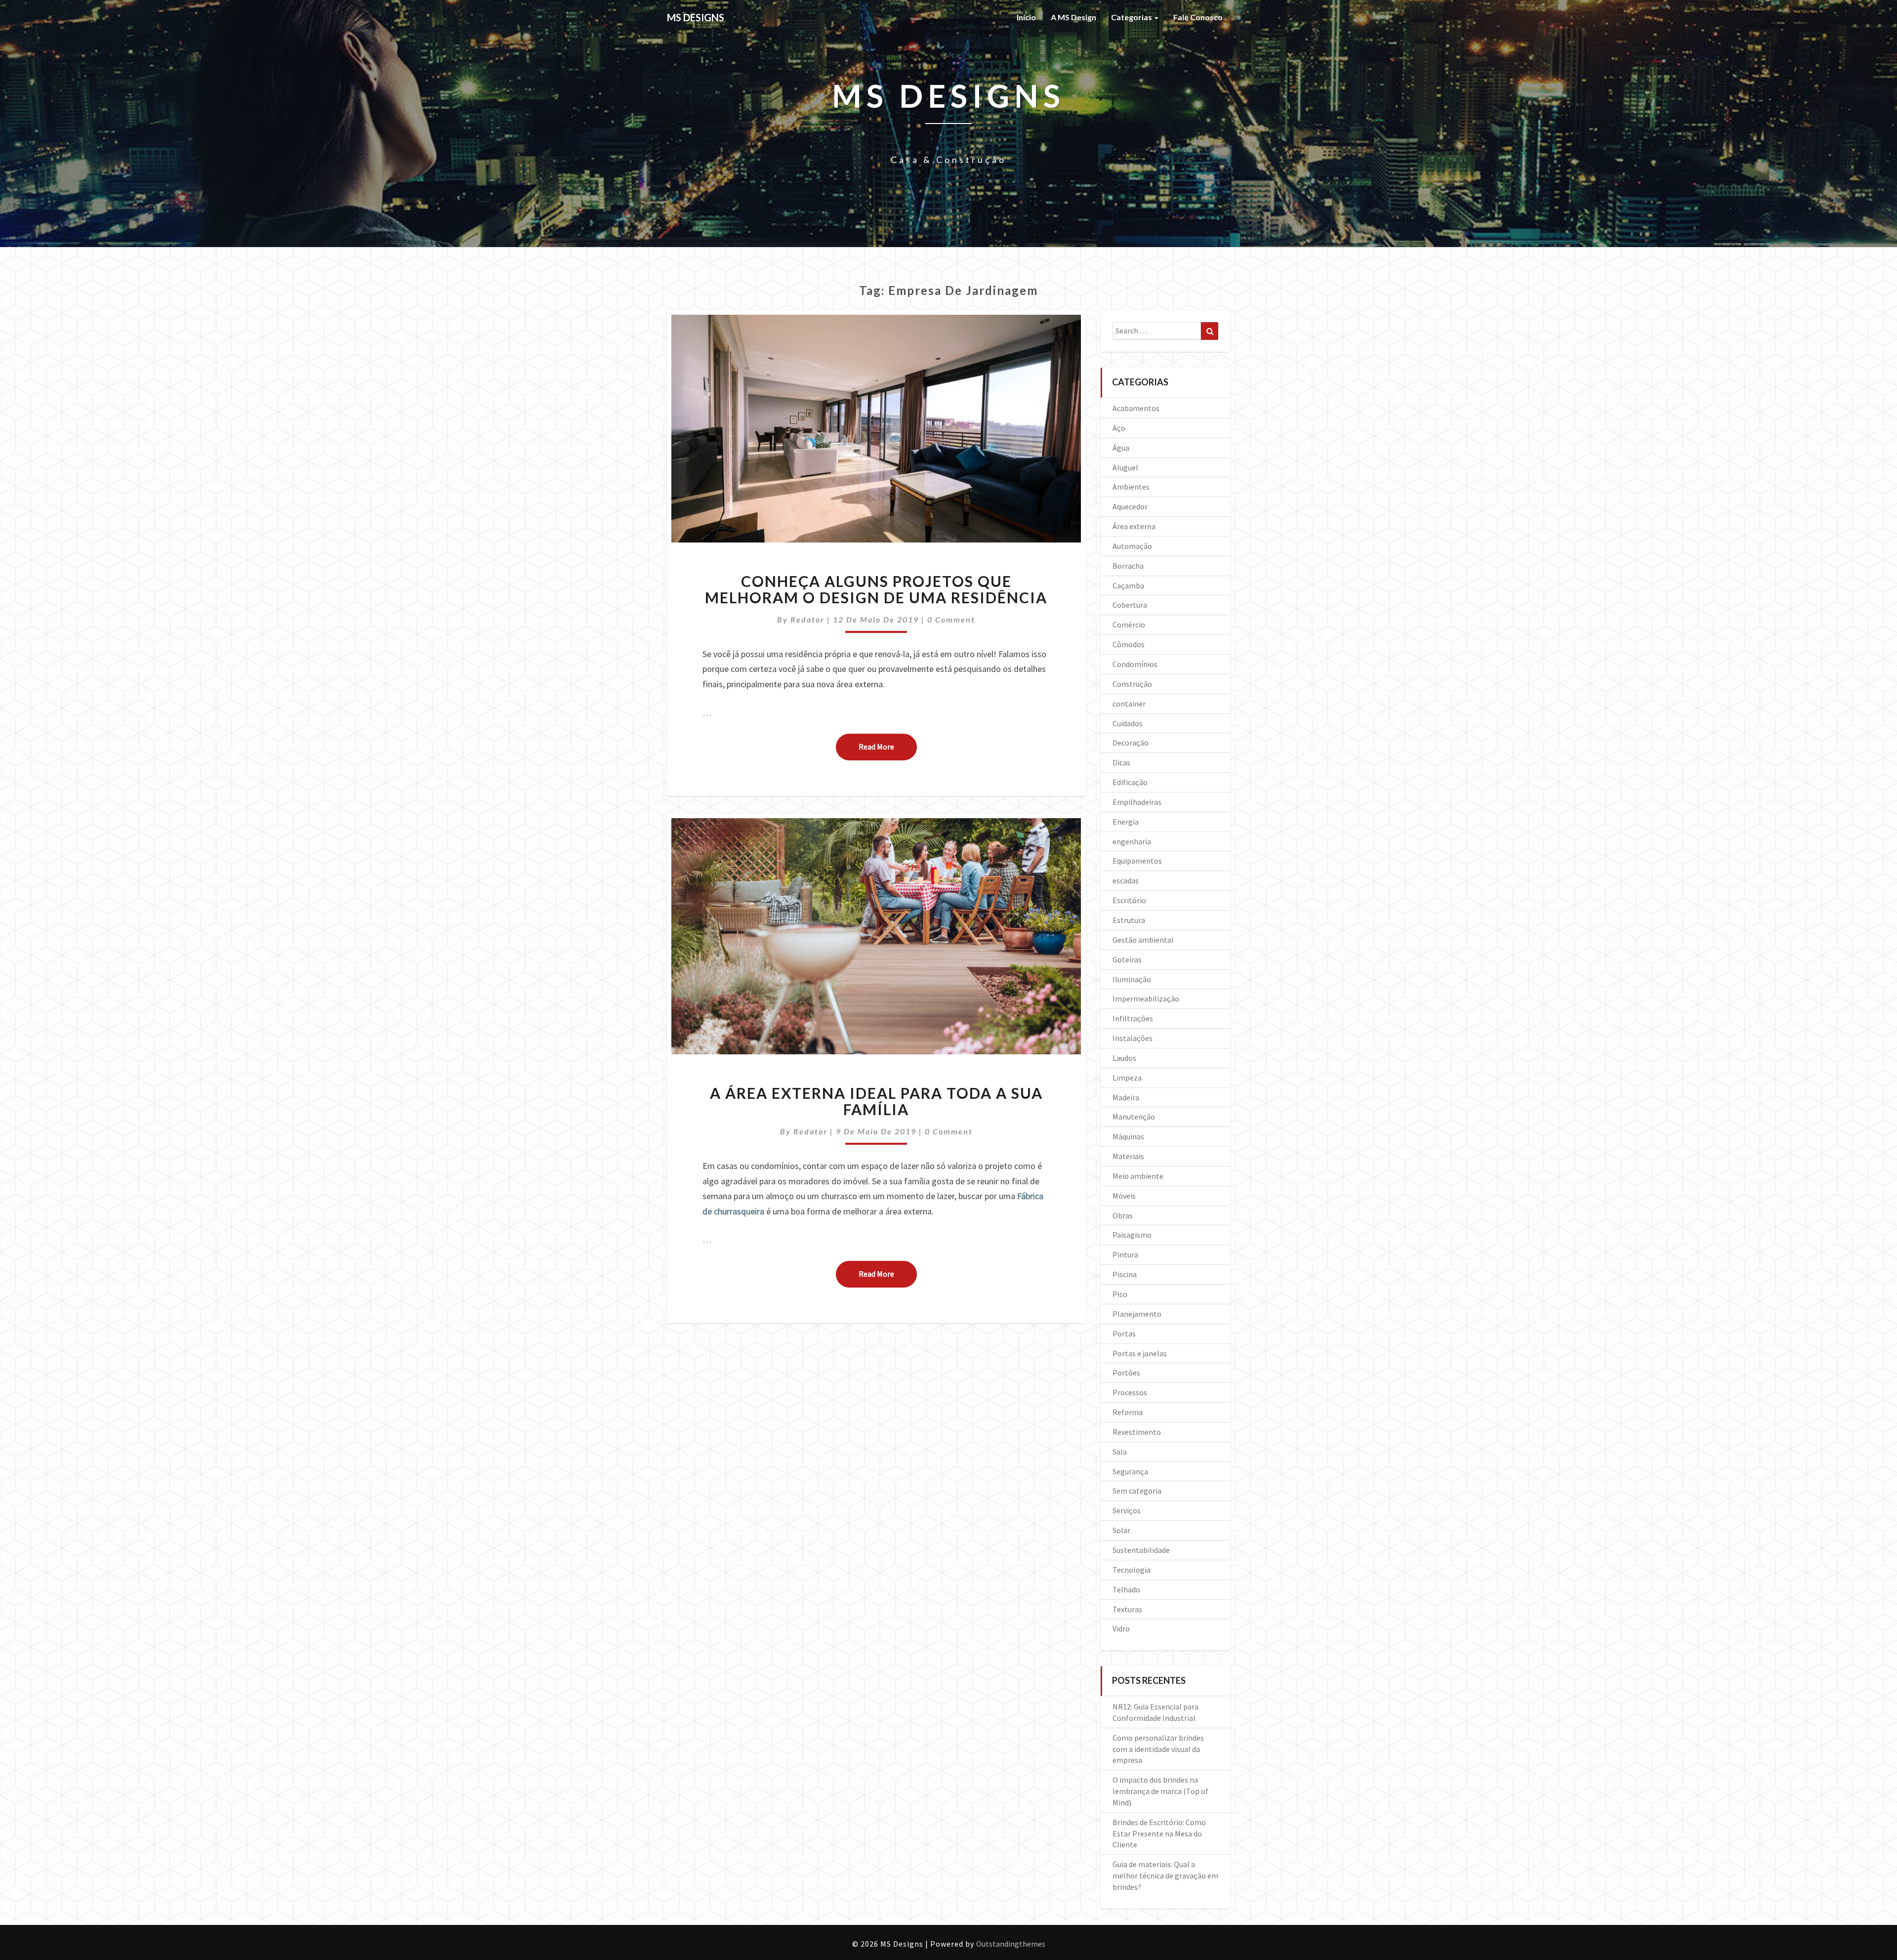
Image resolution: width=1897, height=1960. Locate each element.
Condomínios (1135, 664)
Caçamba (1128, 585)
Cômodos (1129, 644)
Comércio (1129, 625)
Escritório (1129, 900)
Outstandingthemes (1011, 1944)
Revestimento (1137, 1432)
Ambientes (1131, 487)
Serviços (1127, 1510)
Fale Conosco (1198, 17)
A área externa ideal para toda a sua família (876, 1101)
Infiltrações (1133, 1018)
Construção (1132, 684)
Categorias (1132, 17)
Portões (1126, 1373)
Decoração (1131, 743)
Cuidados (1128, 723)
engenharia (1132, 841)
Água (1121, 448)
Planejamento (1137, 1314)
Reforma (1128, 1412)
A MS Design (1073, 17)
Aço (1119, 428)
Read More (888, 746)
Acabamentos (1136, 408)
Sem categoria (1137, 1491)
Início (1026, 17)
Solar (1121, 1530)
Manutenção (1134, 1117)
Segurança (1130, 1471)
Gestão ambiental (1143, 940)
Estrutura (1129, 920)
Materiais (1128, 1156)
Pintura (1125, 1254)
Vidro (1121, 1628)
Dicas (1121, 762)
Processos (1130, 1392)
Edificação (1130, 782)
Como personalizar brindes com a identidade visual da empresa (1158, 1749)
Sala (1120, 1452)
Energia (1126, 822)
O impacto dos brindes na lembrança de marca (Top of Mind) (1160, 1791)
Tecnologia (1132, 1570)
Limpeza (1127, 1078)
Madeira (1126, 1097)
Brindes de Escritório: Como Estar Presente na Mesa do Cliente (1159, 1834)
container (1129, 704)
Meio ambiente (1138, 1176)
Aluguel (1125, 467)
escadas (1126, 880)
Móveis (1124, 1196)
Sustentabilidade (1141, 1550)
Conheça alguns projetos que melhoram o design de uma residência (876, 589)
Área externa (1134, 526)
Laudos (1124, 1058)
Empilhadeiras (1137, 802)
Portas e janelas (1140, 1353)
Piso (1120, 1294)
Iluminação (1132, 979)
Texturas (1127, 1609)
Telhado (1126, 1589)
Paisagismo (1132, 1235)
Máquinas (1128, 1136)
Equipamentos (1137, 861)
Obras (1123, 1215)
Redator (807, 619)
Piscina (1125, 1274)
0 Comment (951, 619)
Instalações (1133, 1038)
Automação (1132, 546)
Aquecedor (1130, 506)
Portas (1124, 1334)
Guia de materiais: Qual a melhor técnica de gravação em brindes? (1165, 1876)
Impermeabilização (1146, 999)
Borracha (1128, 566)
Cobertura (1130, 605)
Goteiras (1127, 959)
